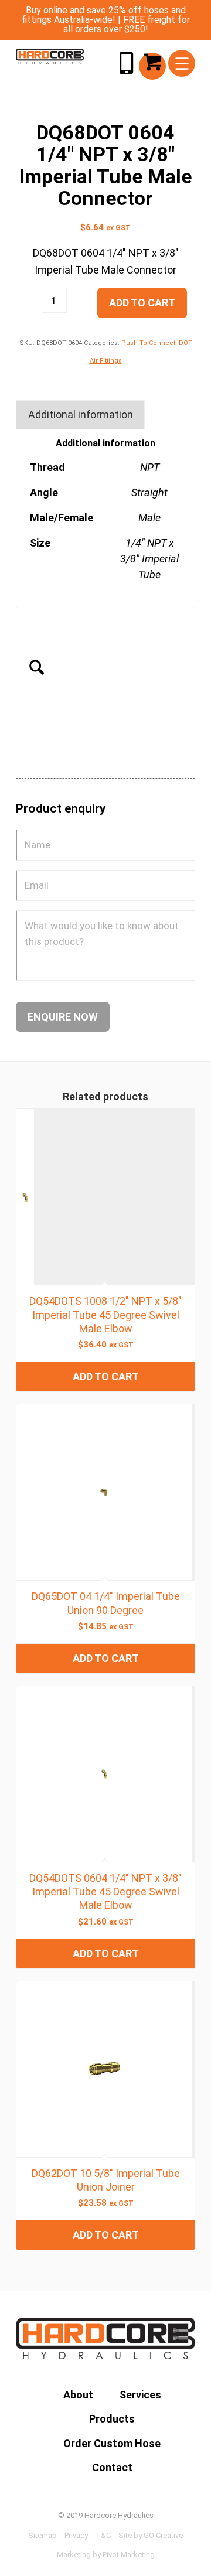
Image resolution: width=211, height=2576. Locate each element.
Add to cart (142, 303)
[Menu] (182, 63)
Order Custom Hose (112, 2443)
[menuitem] (182, 63)
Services (140, 2395)
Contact (112, 2467)
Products (112, 2419)
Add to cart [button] (106, 1376)
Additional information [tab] (81, 414)
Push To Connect (148, 343)
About (78, 2395)
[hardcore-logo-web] (50, 57)
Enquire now (63, 1017)
